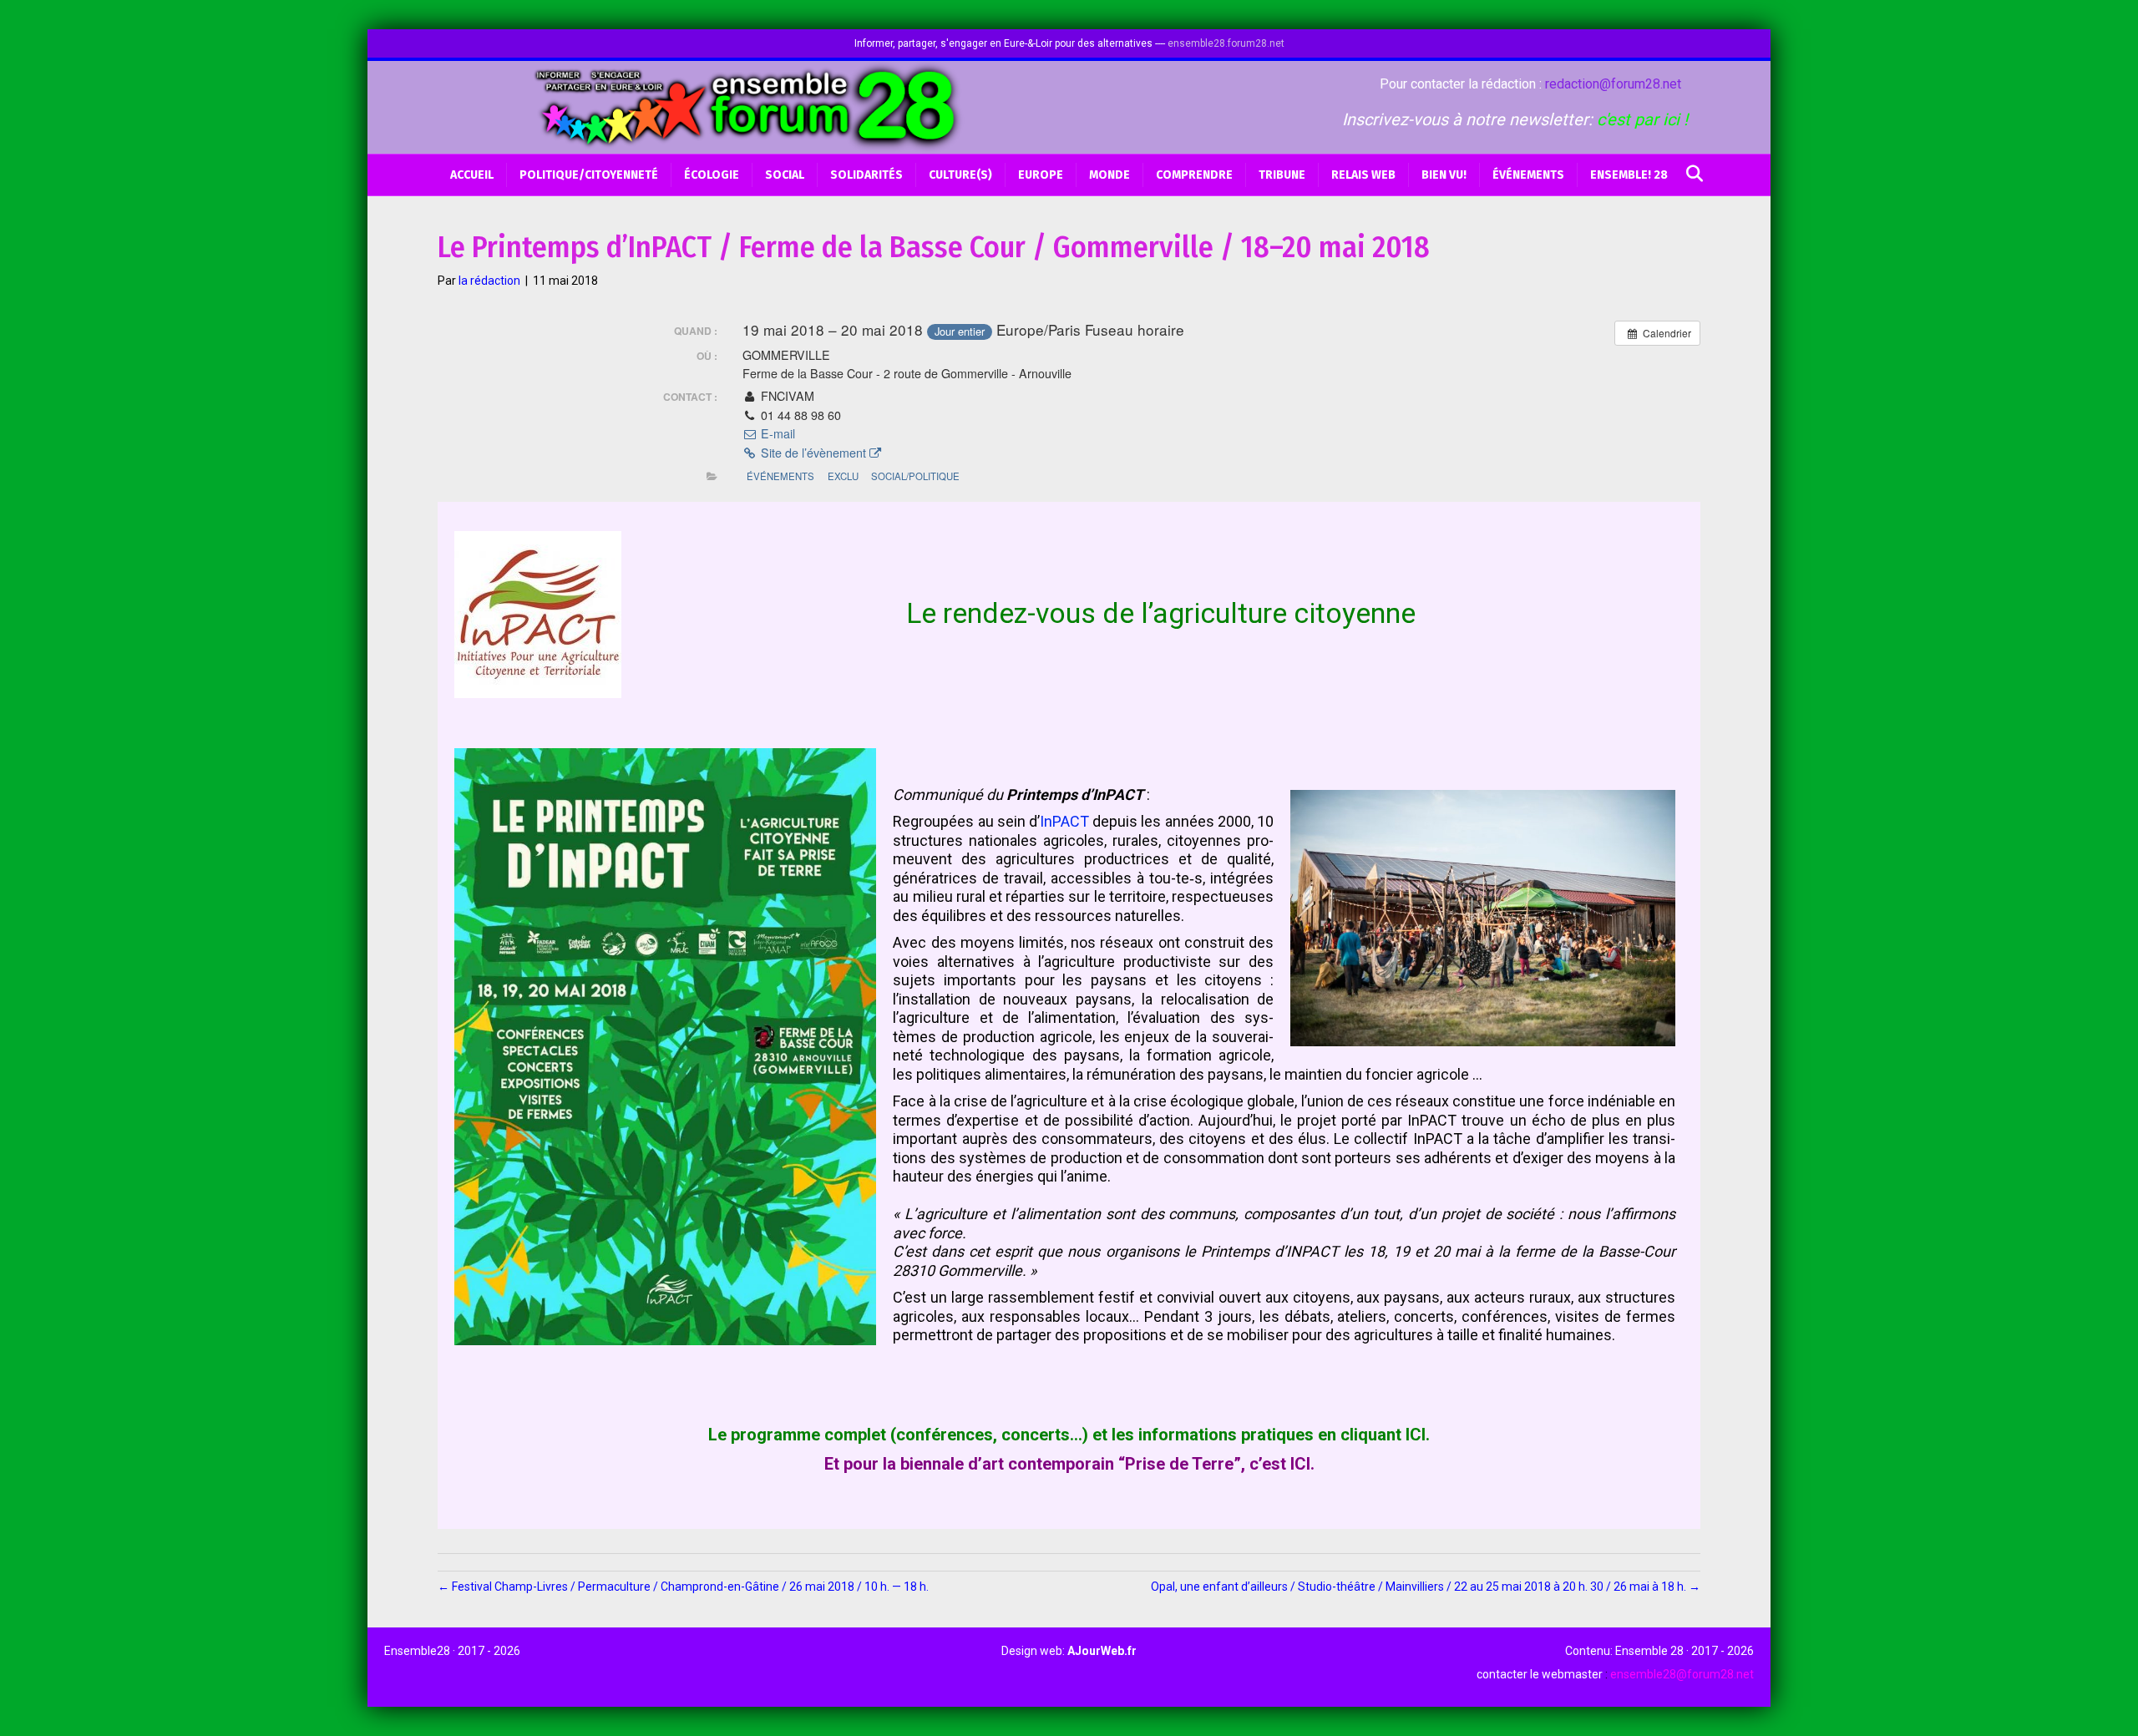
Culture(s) (960, 175)
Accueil (472, 175)
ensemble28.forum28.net (1226, 43)
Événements (1528, 175)
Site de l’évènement (813, 453)
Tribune (1282, 175)
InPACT (1064, 821)
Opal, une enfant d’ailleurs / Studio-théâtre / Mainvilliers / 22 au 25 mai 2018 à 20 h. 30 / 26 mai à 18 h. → (1426, 1587)
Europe (1041, 175)
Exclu (843, 476)
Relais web (1363, 175)
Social (785, 175)
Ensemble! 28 (1629, 175)
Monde (1110, 175)
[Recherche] (1690, 174)
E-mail (776, 433)
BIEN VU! (1444, 175)
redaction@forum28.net (1613, 84)
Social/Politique (915, 476)
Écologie (712, 175)
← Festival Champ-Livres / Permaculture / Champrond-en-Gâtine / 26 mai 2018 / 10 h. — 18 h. (683, 1587)
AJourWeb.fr (1102, 1651)
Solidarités (866, 175)
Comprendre (1194, 175)
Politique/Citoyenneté (589, 175)
